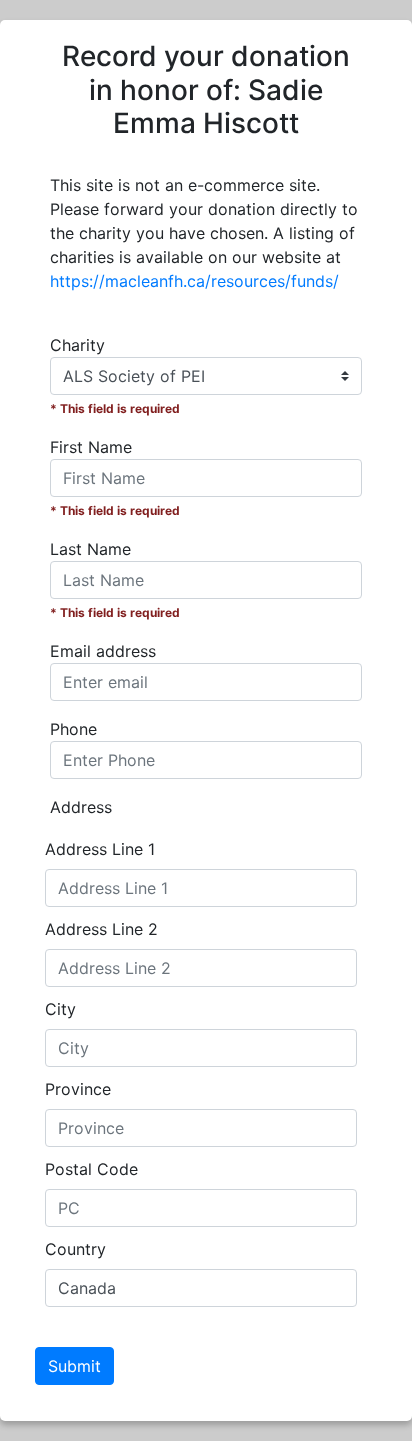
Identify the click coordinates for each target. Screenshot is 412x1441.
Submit (74, 1366)
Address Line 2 (101, 929)
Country (75, 1249)
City (60, 1009)
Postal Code (91, 1169)
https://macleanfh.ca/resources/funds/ (194, 281)
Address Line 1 (100, 849)
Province (78, 1089)
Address (81, 807)
